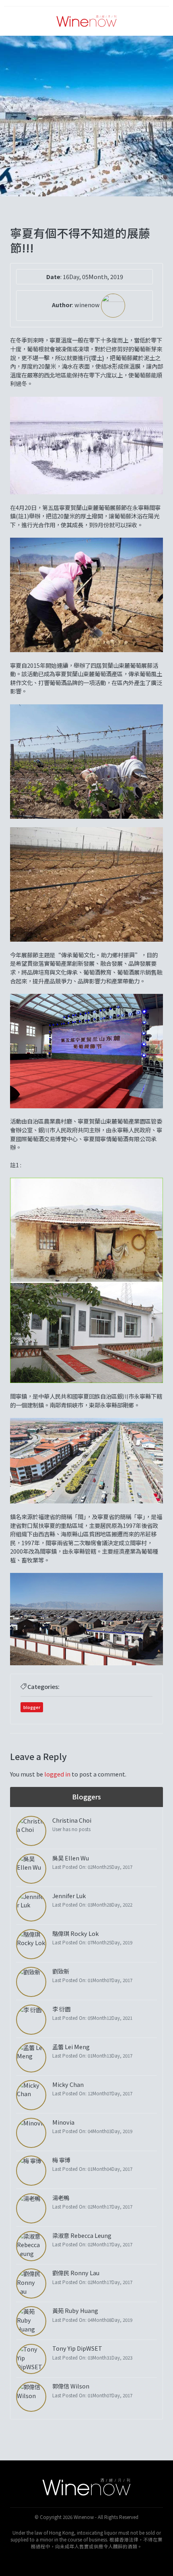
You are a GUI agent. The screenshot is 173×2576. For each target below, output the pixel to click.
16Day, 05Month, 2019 (93, 276)
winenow (88, 305)
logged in (57, 1774)
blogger (32, 1707)
